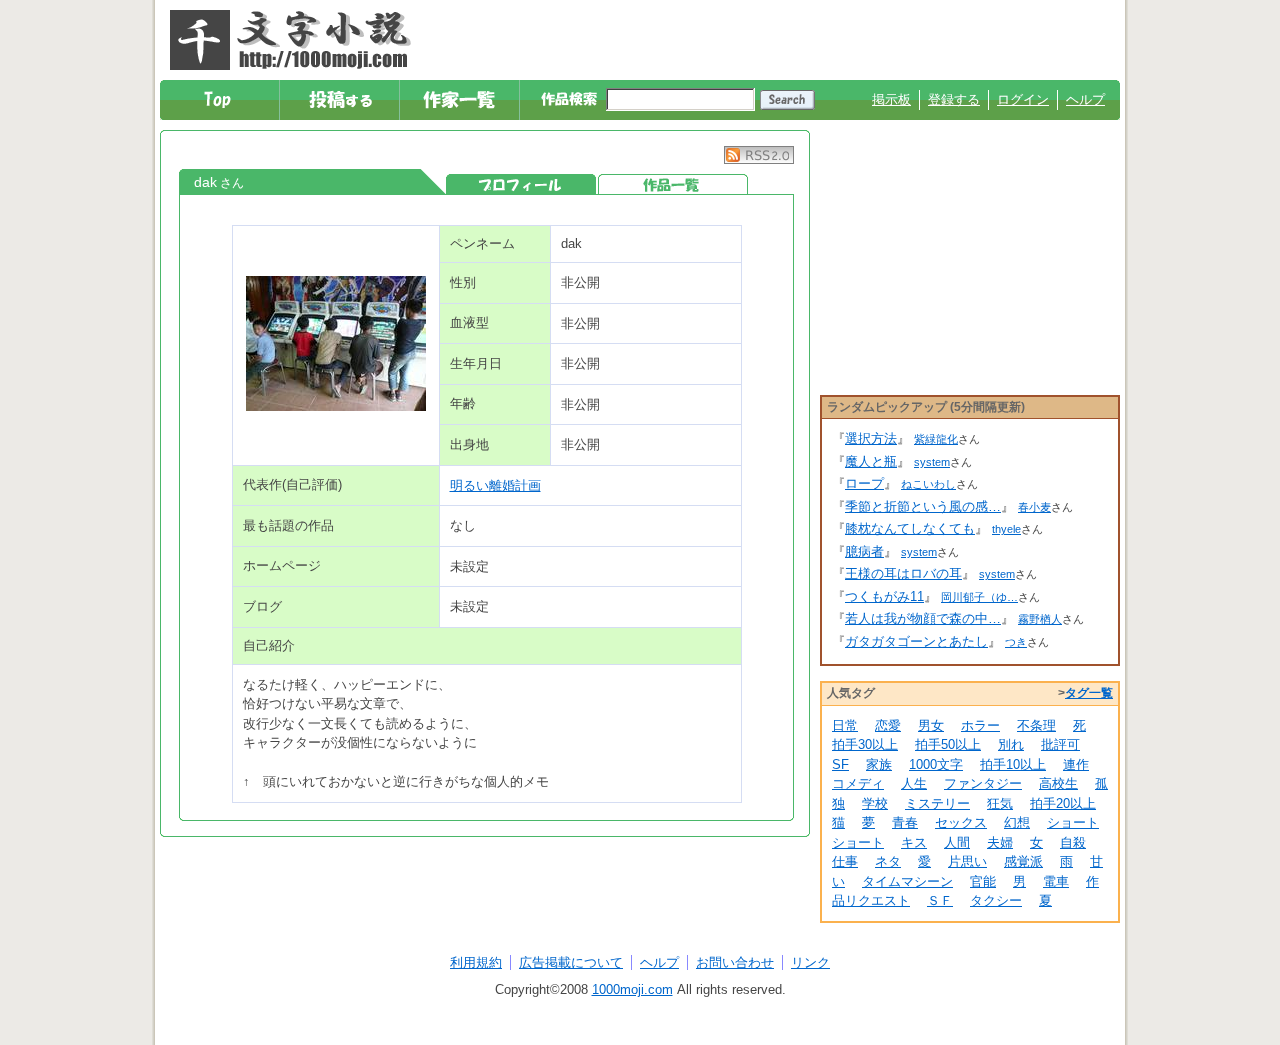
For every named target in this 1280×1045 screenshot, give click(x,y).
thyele (1006, 529)
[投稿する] (340, 100)
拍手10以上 (1013, 764)
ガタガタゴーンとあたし (916, 641)
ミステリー (937, 803)
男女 (931, 725)
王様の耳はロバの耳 (903, 573)
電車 (1056, 881)
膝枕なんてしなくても (910, 528)
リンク (810, 962)
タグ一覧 (1089, 693)
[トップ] (220, 100)
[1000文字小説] (290, 40)
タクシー (996, 900)
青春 (905, 822)
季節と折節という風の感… (923, 506)
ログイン (1023, 99)
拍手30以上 (865, 744)
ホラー (980, 725)
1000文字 (936, 764)
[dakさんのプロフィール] (521, 184)
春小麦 (1034, 507)
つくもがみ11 (884, 596)
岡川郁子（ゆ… (979, 597)
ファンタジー (983, 783)
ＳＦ (940, 900)
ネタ (888, 861)
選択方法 (871, 438)
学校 (875, 803)
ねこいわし (928, 484)
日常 (845, 725)
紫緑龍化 (936, 439)
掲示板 (891, 99)
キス (914, 842)
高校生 (1058, 783)
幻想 (1017, 822)
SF (840, 764)
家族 (879, 764)
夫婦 (1000, 842)
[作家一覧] (460, 100)
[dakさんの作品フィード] (759, 159)
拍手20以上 (1063, 803)
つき (1016, 642)
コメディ (858, 783)
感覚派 (1023, 861)
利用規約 (476, 962)
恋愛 (888, 725)
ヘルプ (1085, 99)
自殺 (1073, 842)
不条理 (1036, 725)
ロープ (864, 483)
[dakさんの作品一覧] (673, 184)
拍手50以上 (948, 744)
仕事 (845, 861)
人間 (957, 842)
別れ (1011, 744)
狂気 (1000, 803)
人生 (914, 783)
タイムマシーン (907, 881)
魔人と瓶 (871, 461)
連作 (1076, 764)
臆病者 (864, 551)
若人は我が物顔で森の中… (923, 618)
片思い (967, 861)
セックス (961, 822)
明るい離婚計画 (495, 485)
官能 (983, 881)
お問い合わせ (735, 962)
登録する (954, 99)
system (932, 462)
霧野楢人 (1040, 619)
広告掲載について (571, 962)
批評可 (1060, 744)
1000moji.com (632, 989)
